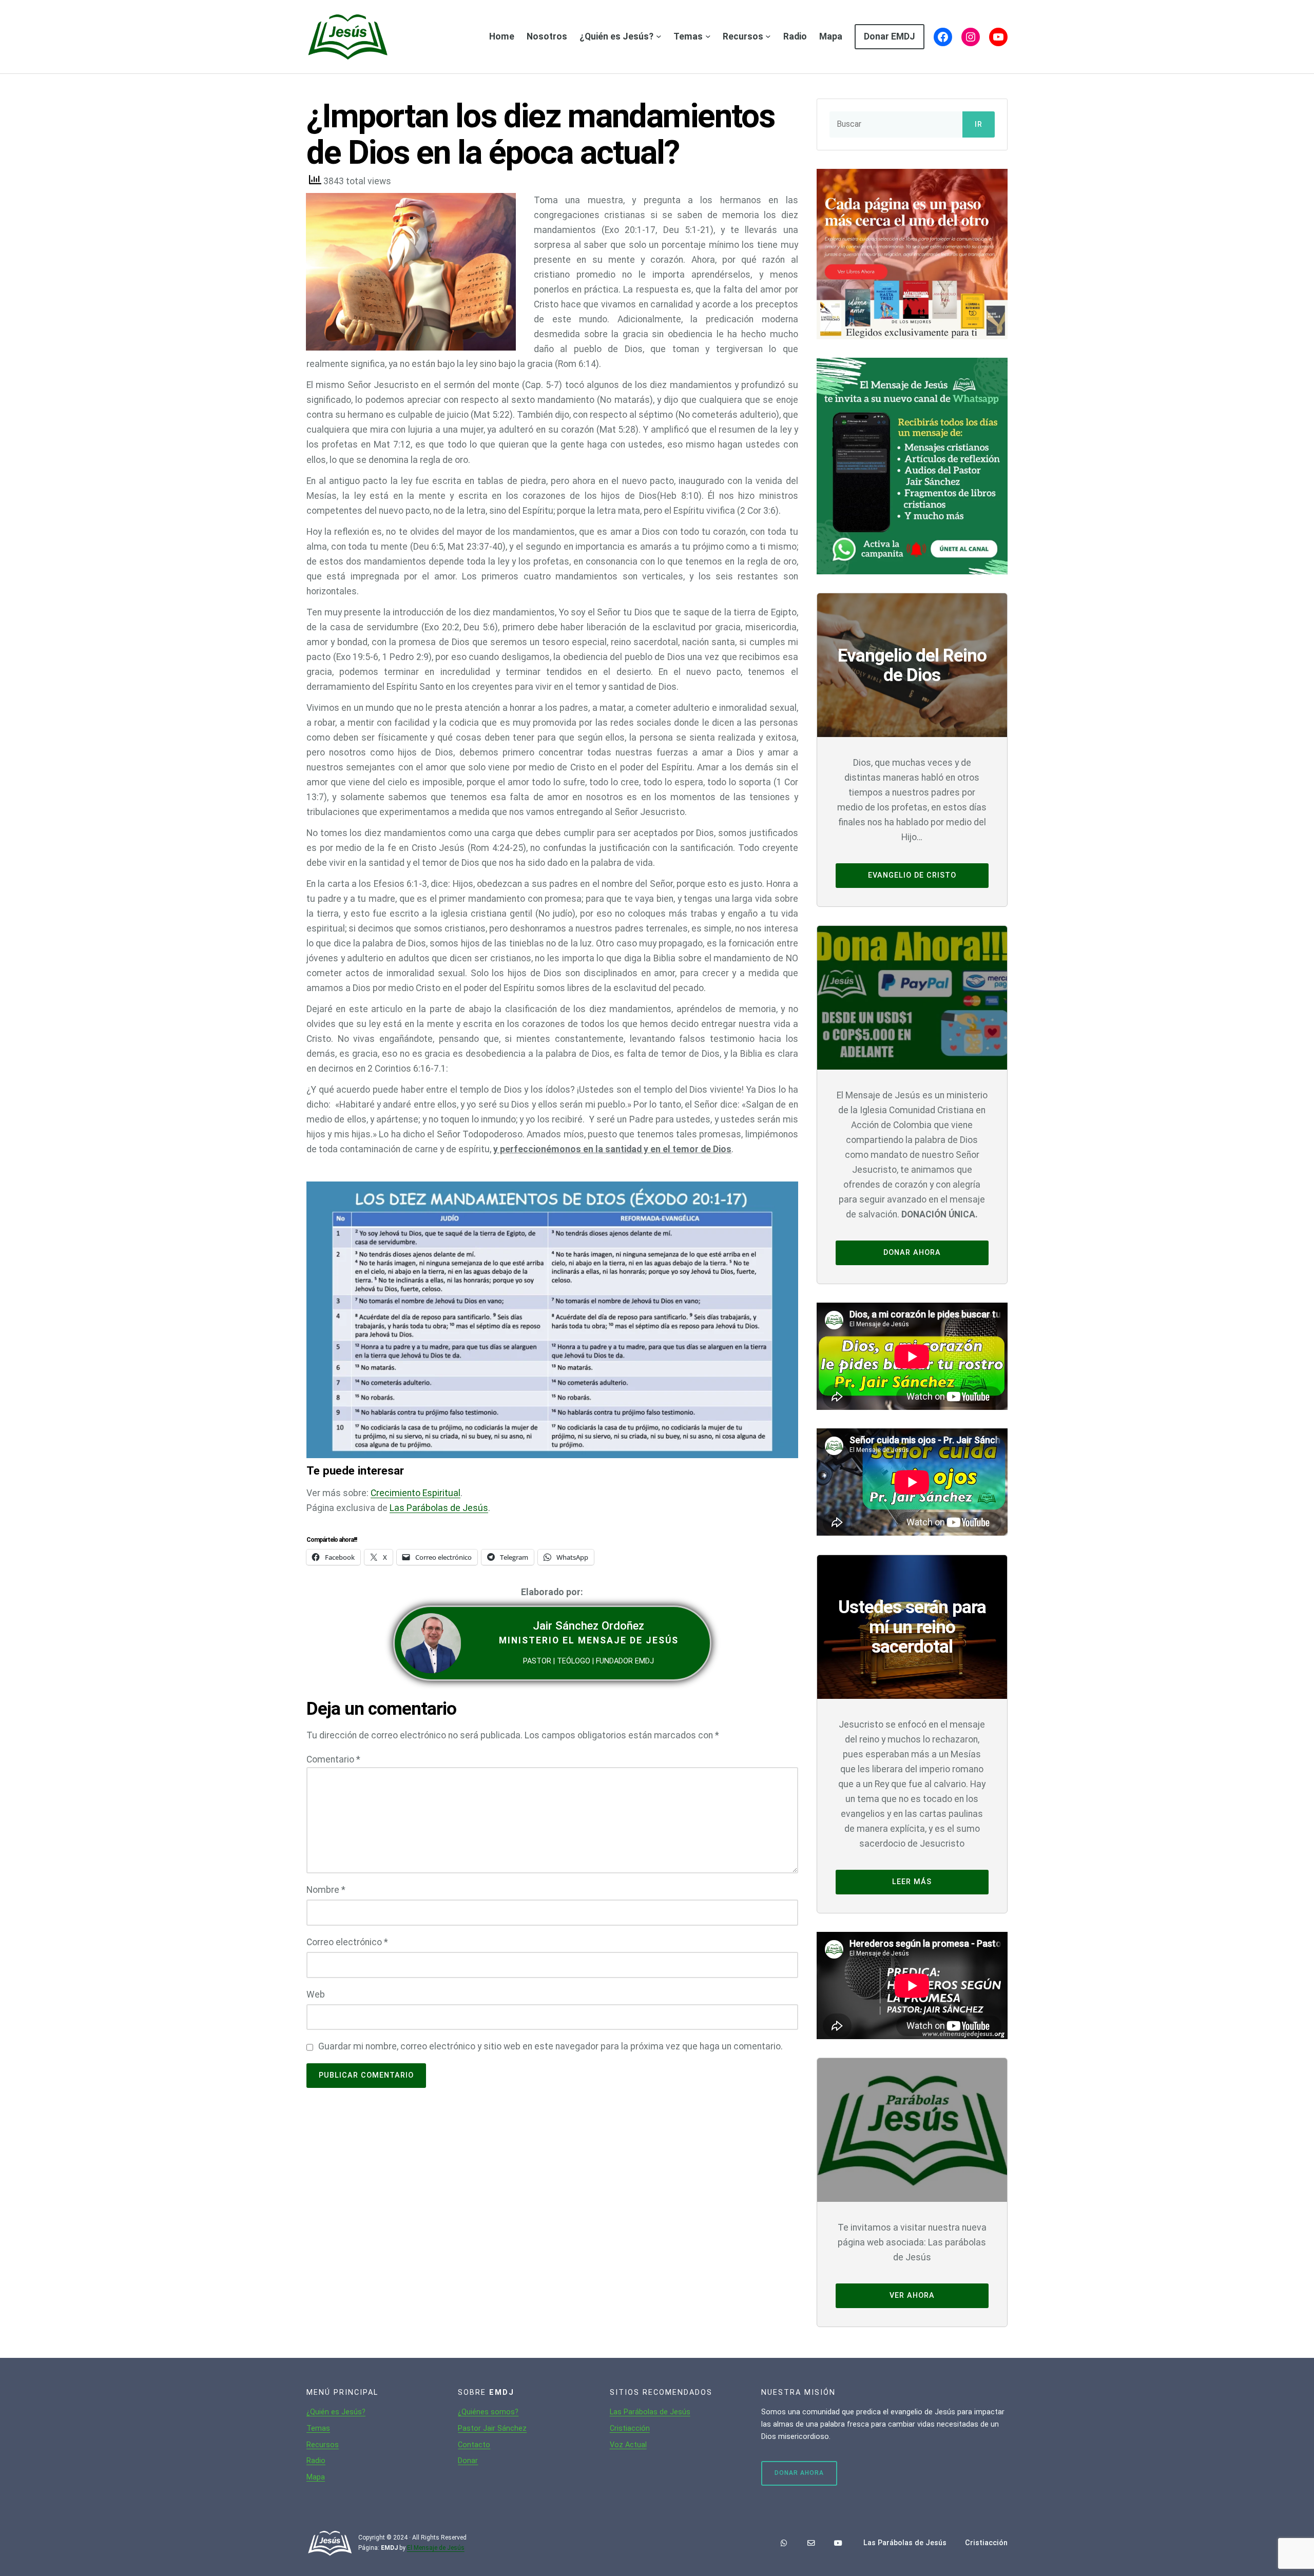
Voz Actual (628, 2445)
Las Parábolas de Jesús (439, 1508)
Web (316, 1994)
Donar (468, 2461)
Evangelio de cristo (912, 875)
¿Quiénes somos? (488, 2412)
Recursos (323, 2445)
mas (323, 2428)
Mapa (316, 2477)
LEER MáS (912, 1882)
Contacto (474, 2445)
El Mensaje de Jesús (436, 2548)
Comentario (333, 1759)
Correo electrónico (347, 1942)
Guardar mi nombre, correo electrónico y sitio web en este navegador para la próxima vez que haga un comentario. (550, 2046)
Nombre (326, 1890)
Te (311, 2428)
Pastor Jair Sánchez (492, 2428)
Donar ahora (912, 1253)
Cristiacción (630, 2428)
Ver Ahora (912, 2296)
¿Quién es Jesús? (336, 2412)
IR (979, 124)
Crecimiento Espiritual (416, 1493)
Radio (316, 2461)
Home (502, 36)
